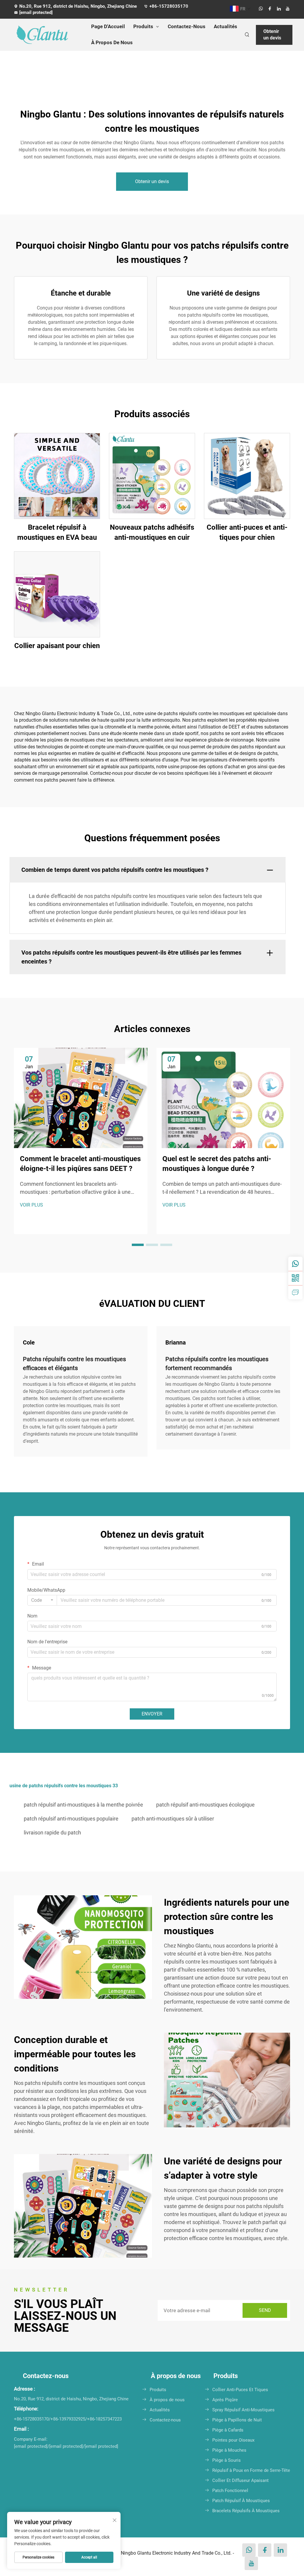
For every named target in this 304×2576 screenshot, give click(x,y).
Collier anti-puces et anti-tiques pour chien (247, 532)
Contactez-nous (165, 2420)
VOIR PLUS (31, 1205)
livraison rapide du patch (52, 1833)
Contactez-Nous (187, 26)
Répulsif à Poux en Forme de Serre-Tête (251, 2470)
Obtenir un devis (272, 35)
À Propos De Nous (112, 42)
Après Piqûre (225, 2400)
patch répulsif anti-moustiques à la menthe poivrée (83, 1805)
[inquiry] (295, 1292)
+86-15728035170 (169, 6)
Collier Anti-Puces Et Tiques (240, 2390)
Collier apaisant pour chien (57, 646)
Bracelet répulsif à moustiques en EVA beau (57, 532)
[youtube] (288, 9)
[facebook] (270, 9)
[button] (138, 1245)
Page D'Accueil (108, 26)
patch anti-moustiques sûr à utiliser (173, 1819)
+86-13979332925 (68, 2419)
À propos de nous (167, 2400)
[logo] (47, 35)
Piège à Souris (227, 2460)
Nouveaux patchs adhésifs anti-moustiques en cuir (152, 532)
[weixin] (295, 1278)
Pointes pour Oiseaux (233, 2440)
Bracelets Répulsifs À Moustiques (246, 2511)
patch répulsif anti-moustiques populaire (71, 1819)
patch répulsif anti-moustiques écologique (205, 1805)
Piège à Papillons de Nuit (237, 2420)
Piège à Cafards (228, 2430)
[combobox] (42, 1600)
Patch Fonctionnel (230, 2491)
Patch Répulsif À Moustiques (241, 2501)
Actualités (225, 26)
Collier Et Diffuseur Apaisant (240, 2480)
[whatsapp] (261, 9)
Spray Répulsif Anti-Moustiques (243, 2410)
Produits (143, 26)
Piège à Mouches (229, 2450)
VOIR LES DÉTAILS (57, 476)
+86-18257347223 (104, 2419)
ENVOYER (152, 1714)
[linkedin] (279, 9)
